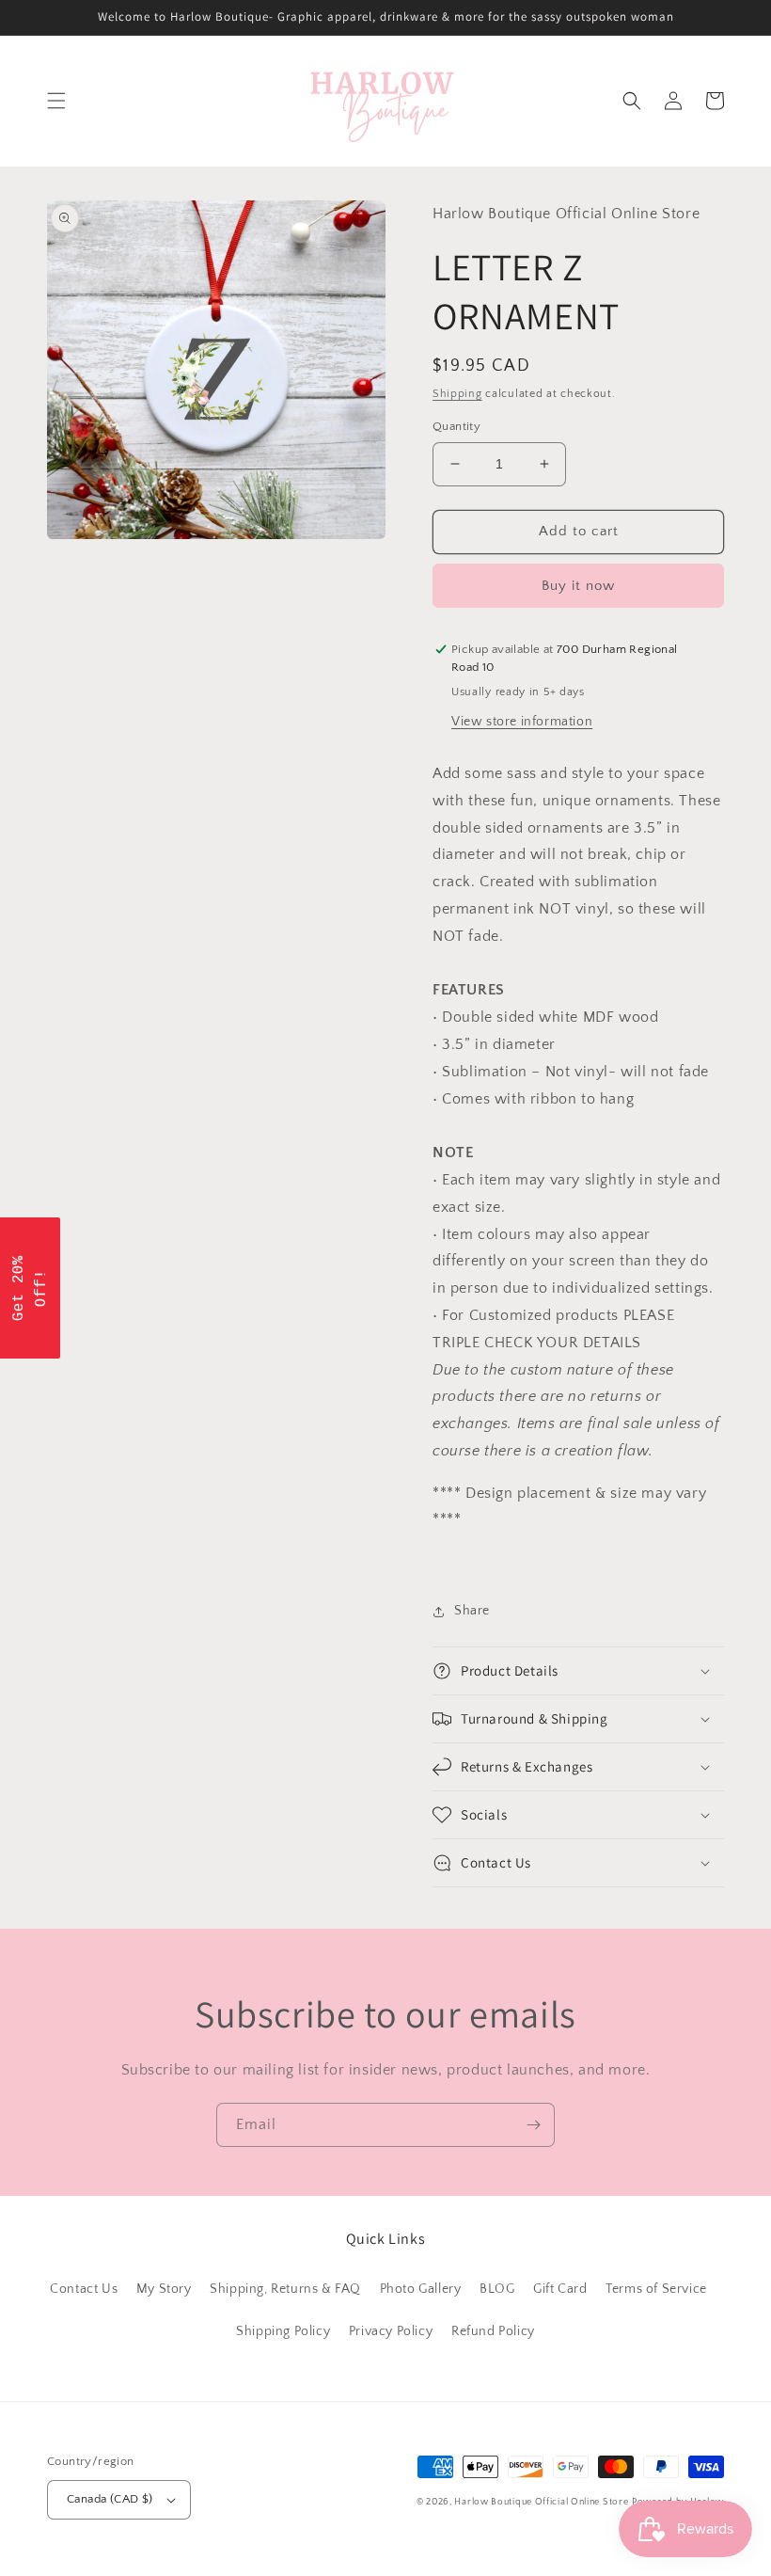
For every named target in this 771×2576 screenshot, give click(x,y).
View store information (522, 722)
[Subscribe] (533, 2125)
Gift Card (560, 2289)
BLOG (497, 2289)
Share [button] (472, 1611)
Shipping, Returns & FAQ (285, 2289)
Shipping (457, 394)
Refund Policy (493, 2331)
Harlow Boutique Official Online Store (541, 2502)
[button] (56, 101)
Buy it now (578, 586)
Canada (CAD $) (110, 2499)
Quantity (456, 426)
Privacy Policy (391, 2331)
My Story (164, 2289)
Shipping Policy (283, 2331)
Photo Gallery (421, 2289)
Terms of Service (656, 2289)
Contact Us (84, 2289)
